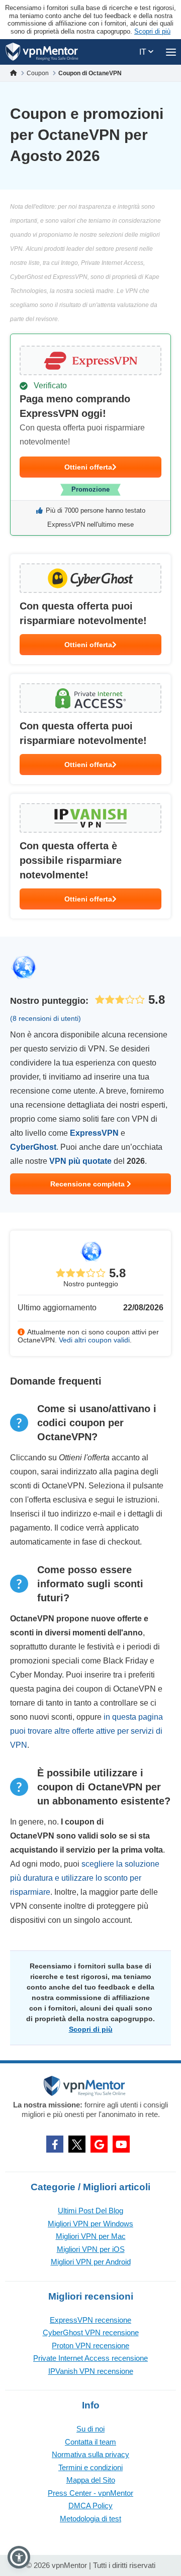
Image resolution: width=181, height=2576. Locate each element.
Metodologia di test (90, 2519)
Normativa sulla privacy (90, 2454)
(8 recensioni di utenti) (46, 1018)
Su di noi (90, 2429)
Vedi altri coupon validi (94, 1340)
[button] (19, 2557)
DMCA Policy (90, 2506)
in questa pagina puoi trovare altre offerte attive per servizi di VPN (86, 1731)
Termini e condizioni (90, 2467)
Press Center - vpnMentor (90, 2493)
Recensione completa (88, 1184)
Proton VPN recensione (90, 2345)
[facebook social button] (55, 2144)
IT (144, 52)
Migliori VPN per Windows (90, 2224)
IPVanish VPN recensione (91, 2371)
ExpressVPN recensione (90, 2320)
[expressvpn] (90, 435)
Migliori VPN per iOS (91, 2249)
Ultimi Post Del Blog (90, 2211)
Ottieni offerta (88, 467)
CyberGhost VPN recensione (91, 2332)
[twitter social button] (77, 2144)
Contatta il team (90, 2442)
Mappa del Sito (91, 2480)
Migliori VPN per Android (91, 2262)
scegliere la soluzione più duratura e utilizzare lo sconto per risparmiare (85, 1878)
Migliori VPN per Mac (91, 2236)
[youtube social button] (121, 2144)
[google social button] (99, 2144)
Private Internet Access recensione (90, 2358)
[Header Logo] (42, 52)
